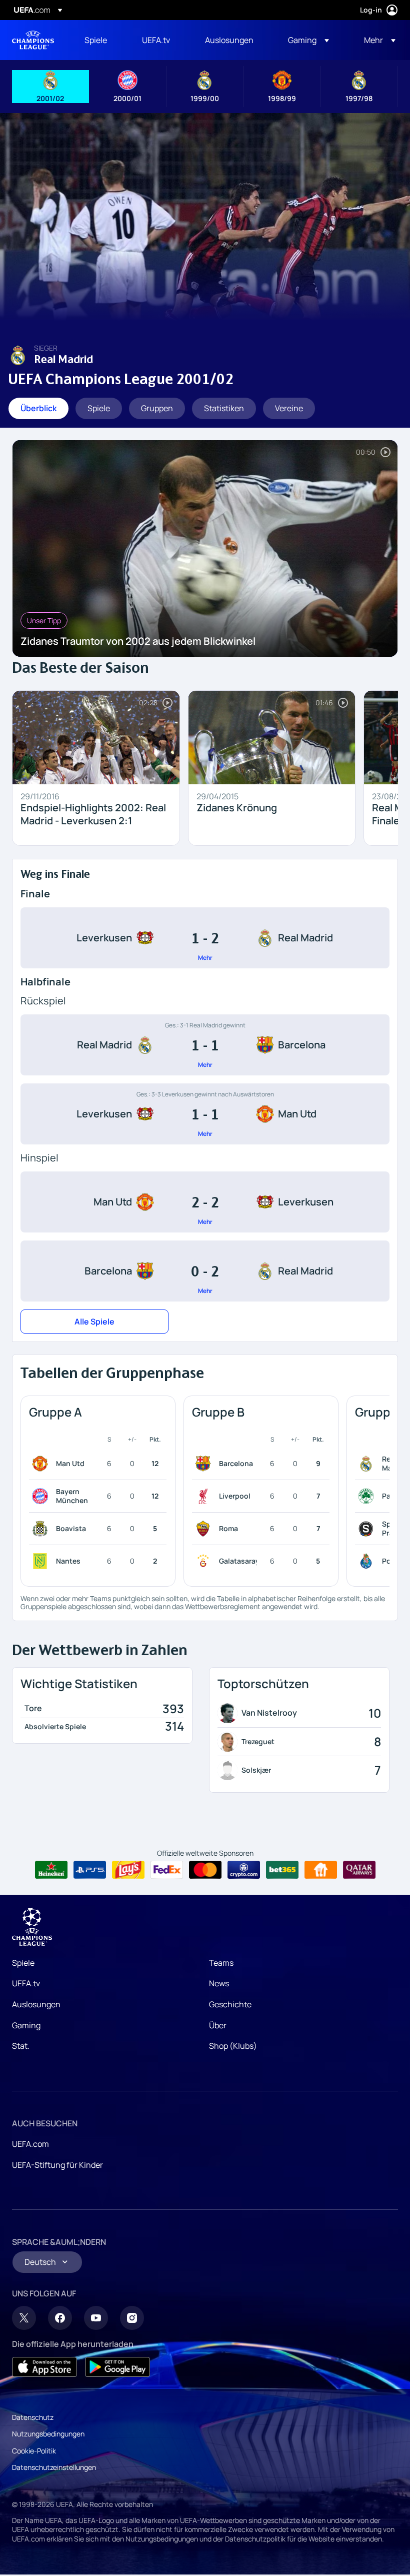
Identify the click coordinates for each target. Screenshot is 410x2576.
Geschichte (230, 2004)
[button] (308, 40)
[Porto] (368, 1561)
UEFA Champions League (33, 40)
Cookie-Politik (34, 2451)
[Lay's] (128, 1870)
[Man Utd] (42, 1464)
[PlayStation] (90, 1870)
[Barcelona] (205, 1464)
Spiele (23, 1963)
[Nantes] (42, 1561)
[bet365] (282, 1870)
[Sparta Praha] (368, 1529)
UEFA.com (30, 2144)
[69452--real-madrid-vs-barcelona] (205, 1045)
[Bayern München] (42, 1496)
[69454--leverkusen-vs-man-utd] (205, 1114)
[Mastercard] (205, 1870)
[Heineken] (51, 1870)
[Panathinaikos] (368, 1496)
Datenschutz (33, 2417)
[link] (96, 40)
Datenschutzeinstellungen (54, 2467)
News (219, 1983)
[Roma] (205, 1529)
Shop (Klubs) (233, 2046)
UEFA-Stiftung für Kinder (57, 2165)
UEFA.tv (26, 1983)
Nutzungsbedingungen (48, 2434)
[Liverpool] (205, 1496)
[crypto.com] (244, 1870)
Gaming (26, 2025)
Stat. (21, 2046)
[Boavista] (42, 1529)
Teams (221, 1963)
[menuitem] (101, 40)
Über (218, 2025)
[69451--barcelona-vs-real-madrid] (205, 1271)
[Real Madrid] (368, 1464)
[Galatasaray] (205, 1561)
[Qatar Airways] (359, 1870)
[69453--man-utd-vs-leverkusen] (205, 1202)
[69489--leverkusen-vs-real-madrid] (205, 938)
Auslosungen (36, 2004)
